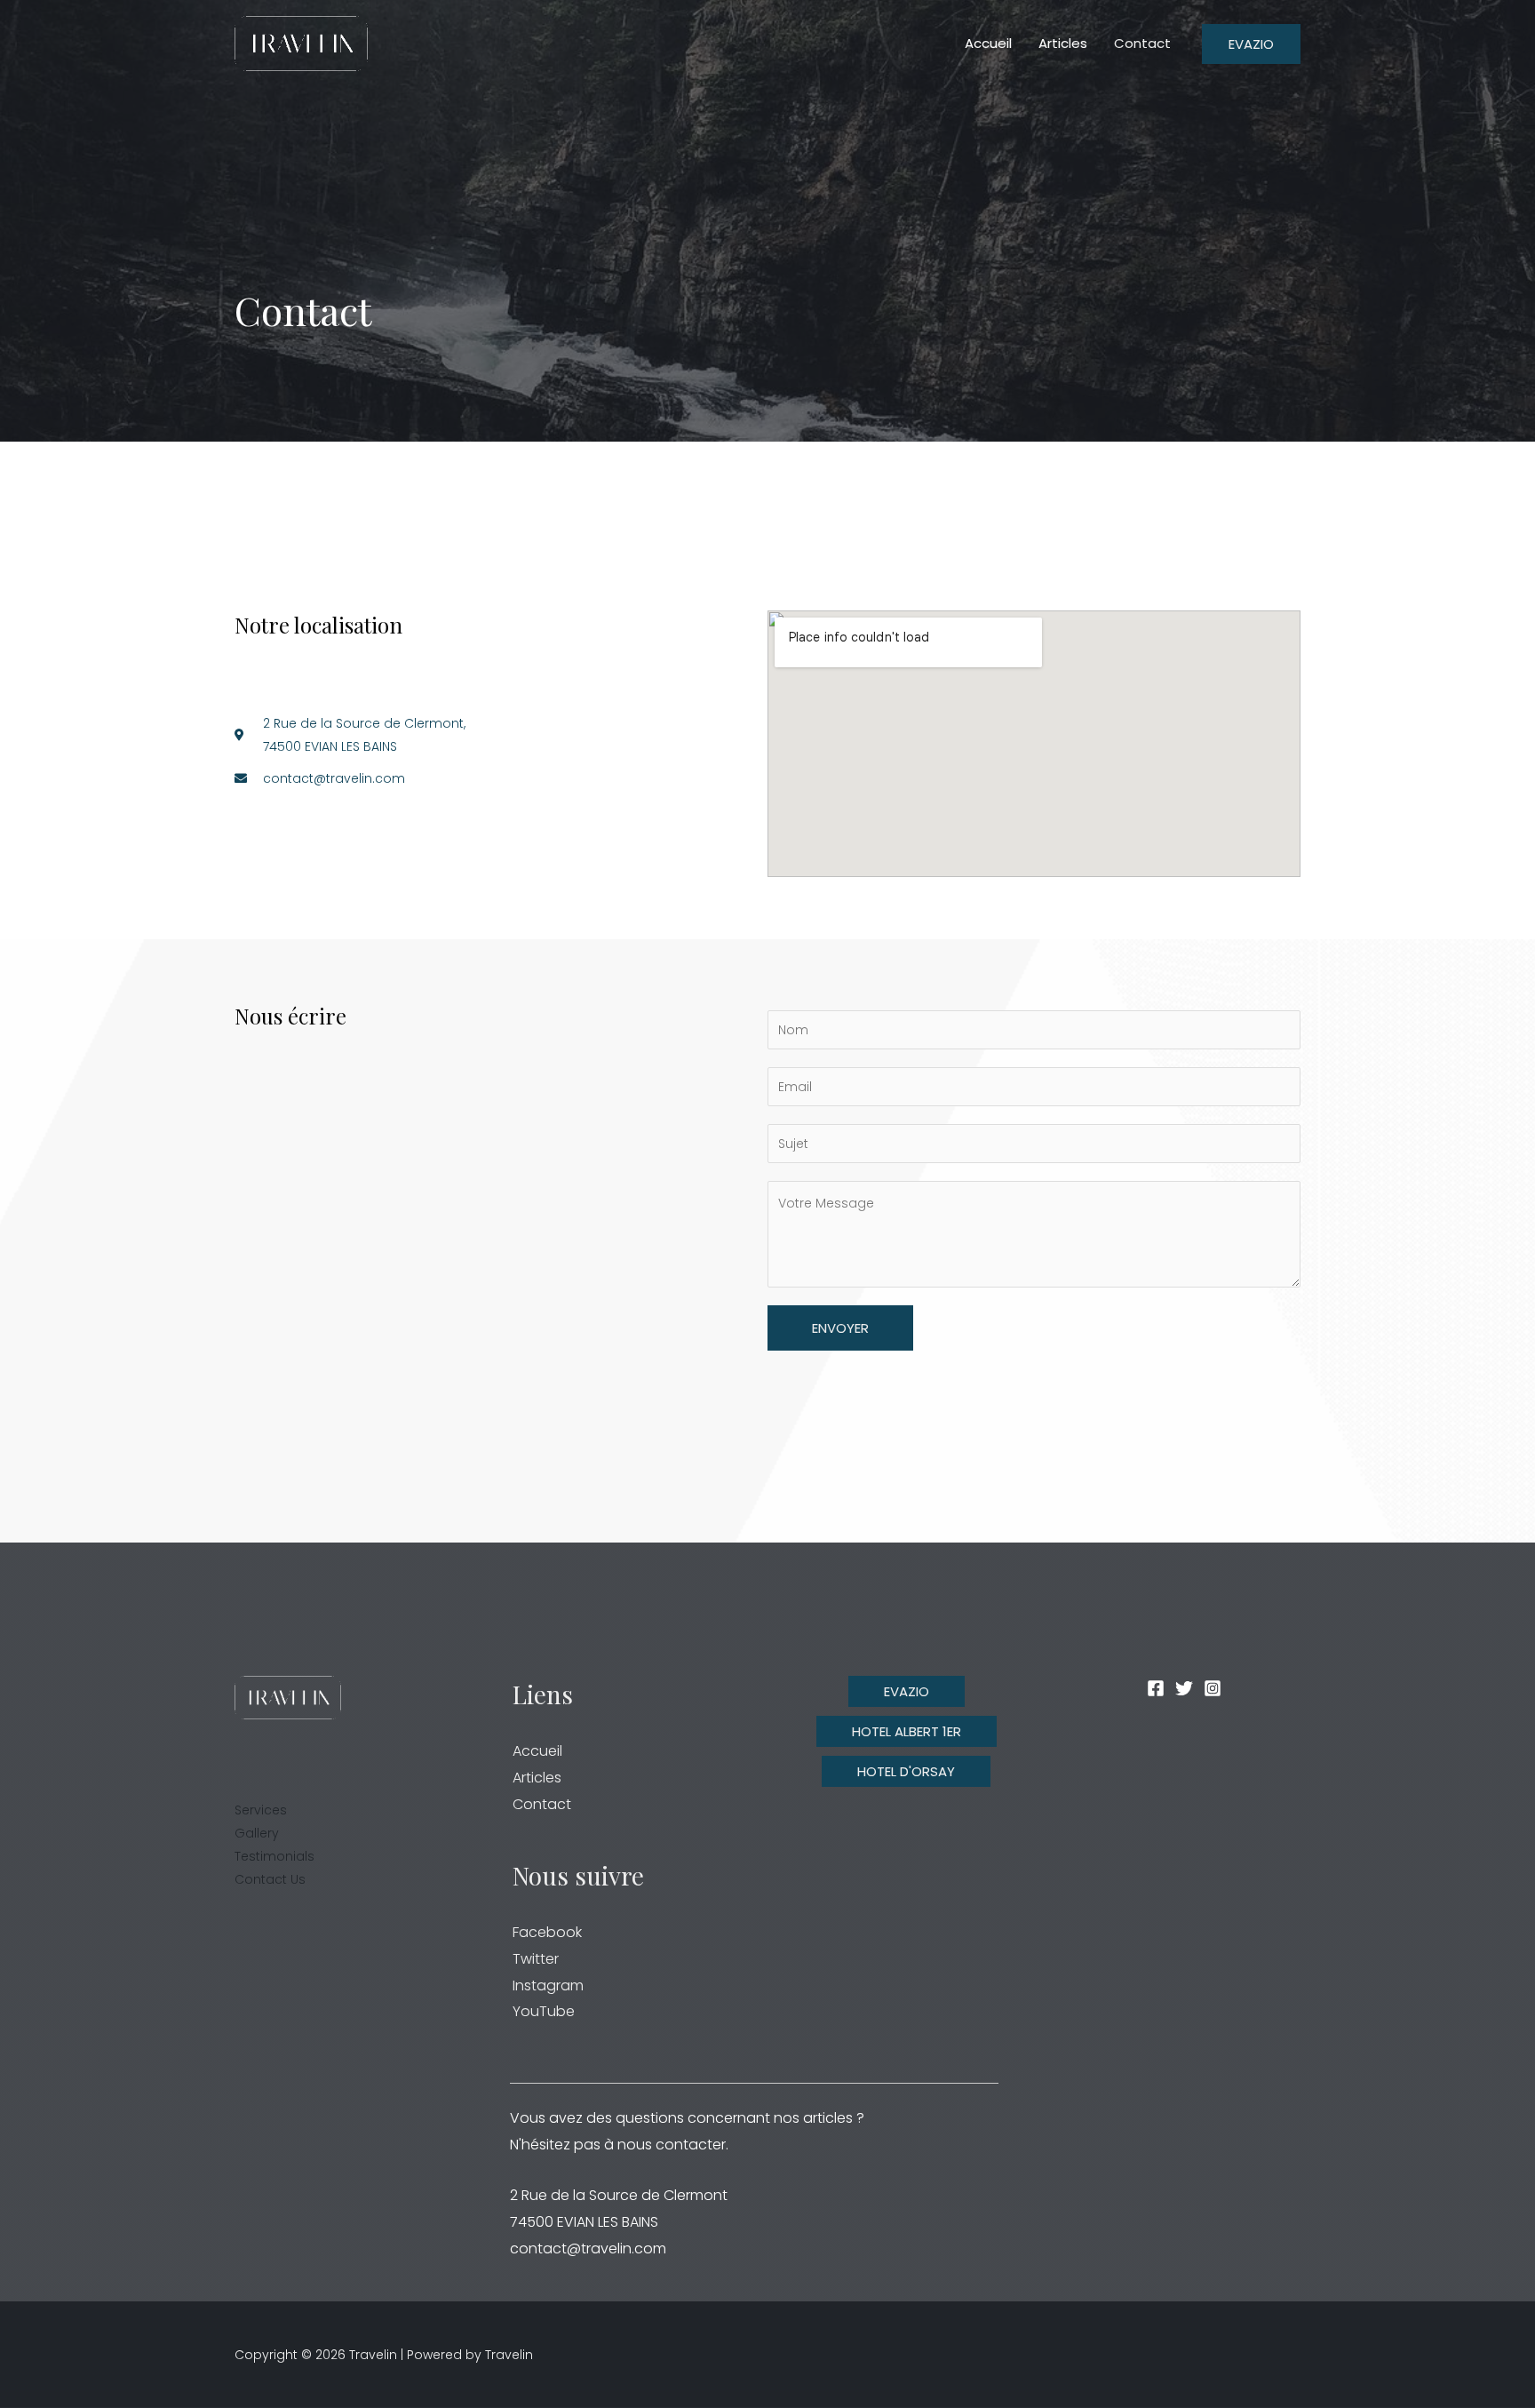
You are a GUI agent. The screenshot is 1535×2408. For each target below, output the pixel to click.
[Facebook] (1156, 1688)
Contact (542, 1804)
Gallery (257, 1833)
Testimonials (274, 1856)
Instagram (548, 1985)
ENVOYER (840, 1328)
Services (261, 1810)
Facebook (547, 1932)
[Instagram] (1213, 1688)
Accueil (537, 1751)
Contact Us (270, 1879)
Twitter (536, 1959)
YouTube (544, 2011)
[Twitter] (1184, 1688)
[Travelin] (301, 43)
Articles (537, 1778)
